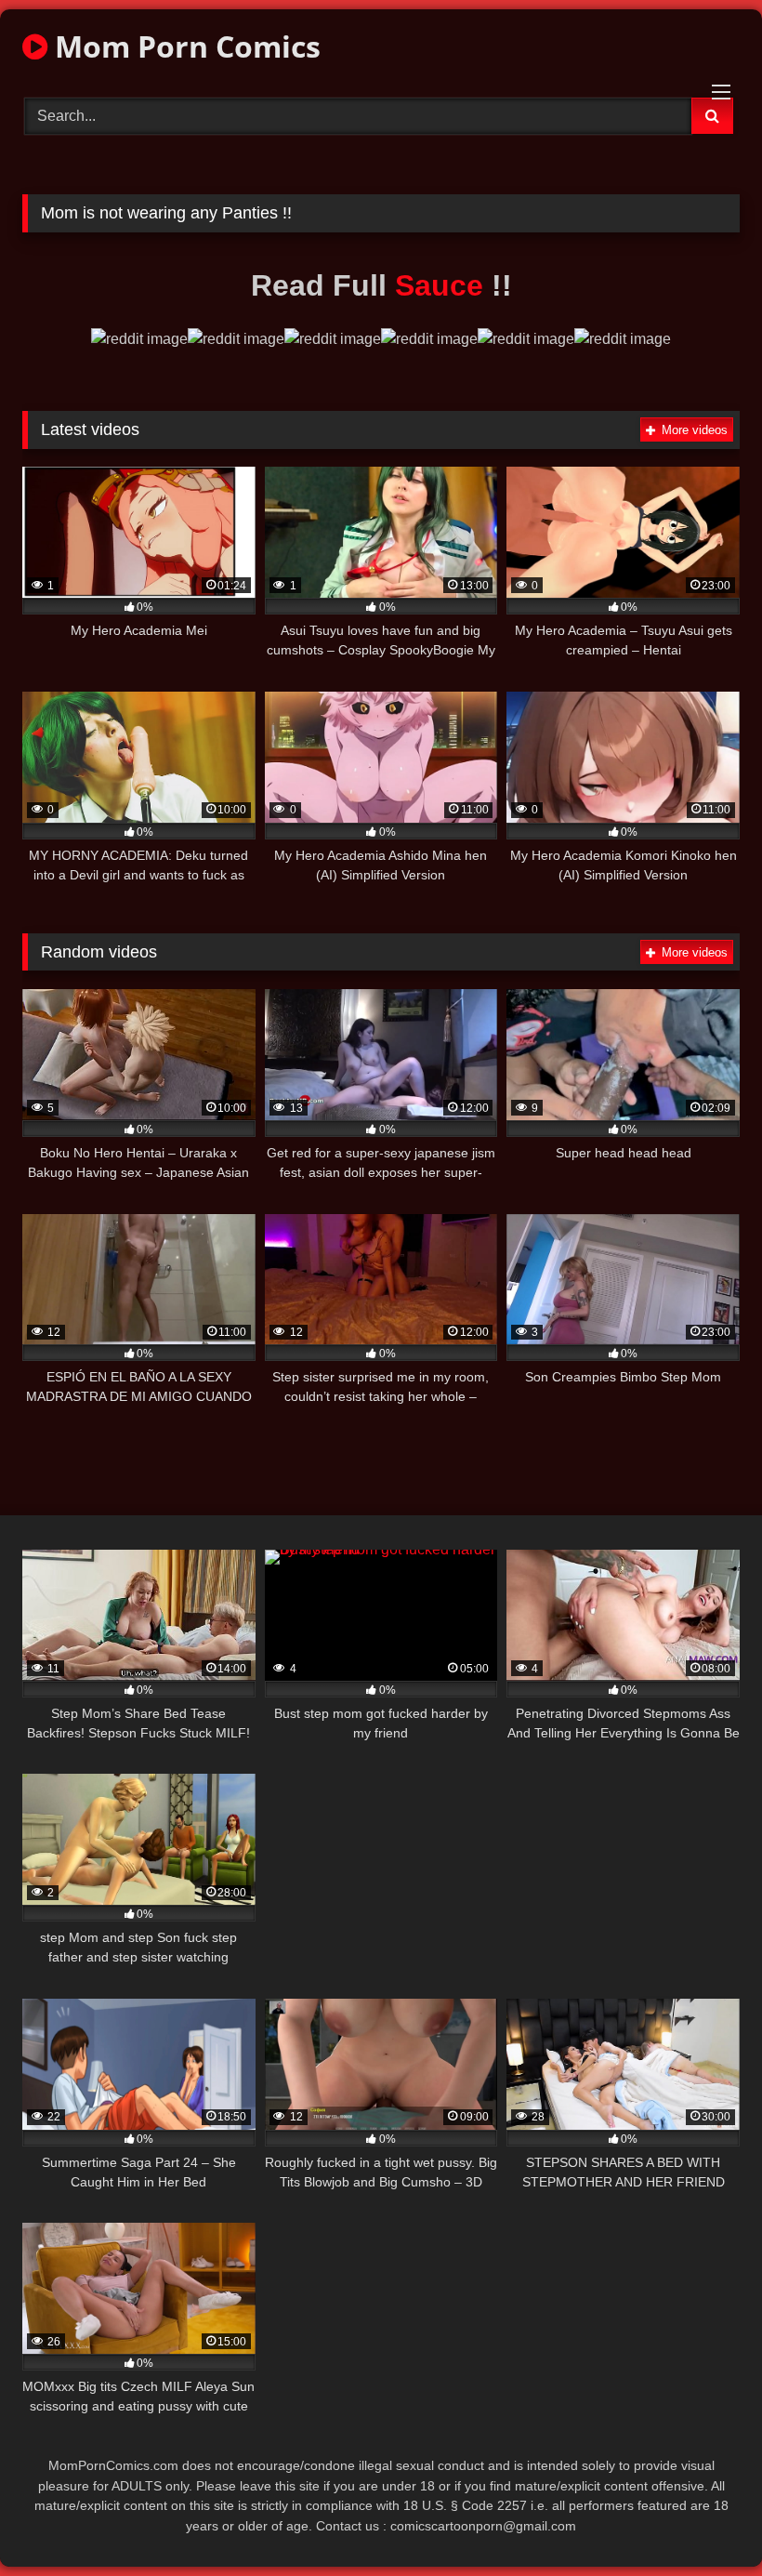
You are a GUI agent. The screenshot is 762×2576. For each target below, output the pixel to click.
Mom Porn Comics (184, 46)
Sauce (443, 285)
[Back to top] (704, 2521)
